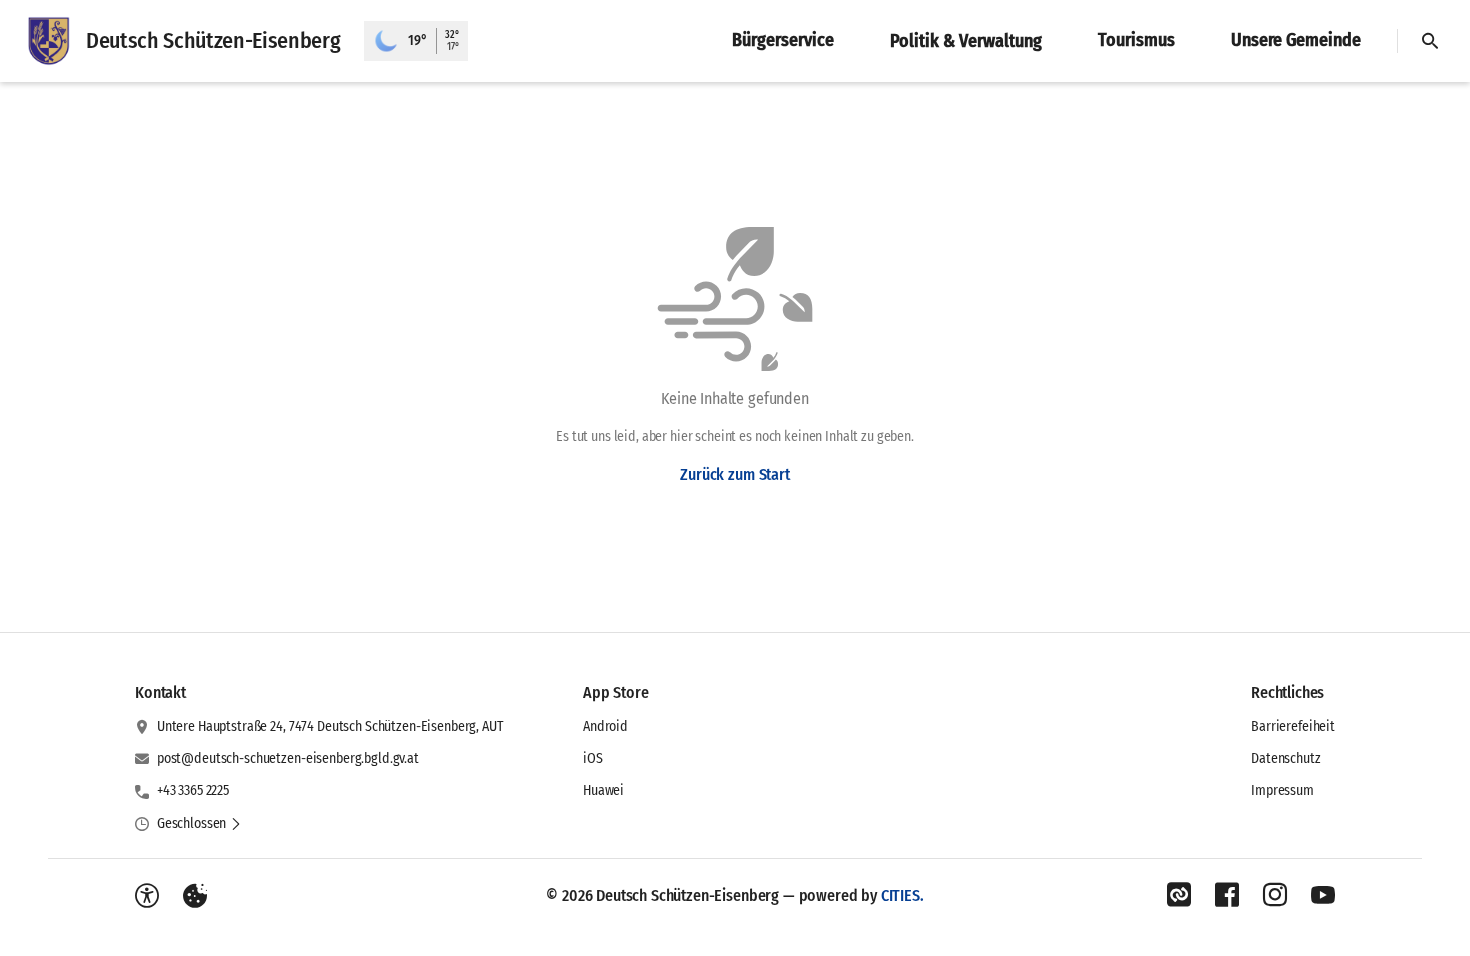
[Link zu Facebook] (1227, 895)
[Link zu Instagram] (1275, 895)
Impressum (1282, 790)
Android (605, 726)
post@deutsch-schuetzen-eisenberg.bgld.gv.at (288, 758)
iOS (593, 758)
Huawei (603, 790)
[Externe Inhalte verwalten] (195, 896)
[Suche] (1430, 41)
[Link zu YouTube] (1323, 895)
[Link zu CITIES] (1179, 895)
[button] (199, 824)
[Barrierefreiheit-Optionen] (147, 896)
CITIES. (902, 895)
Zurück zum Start (734, 474)
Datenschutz (1285, 758)
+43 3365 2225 (193, 790)
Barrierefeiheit (1293, 726)
